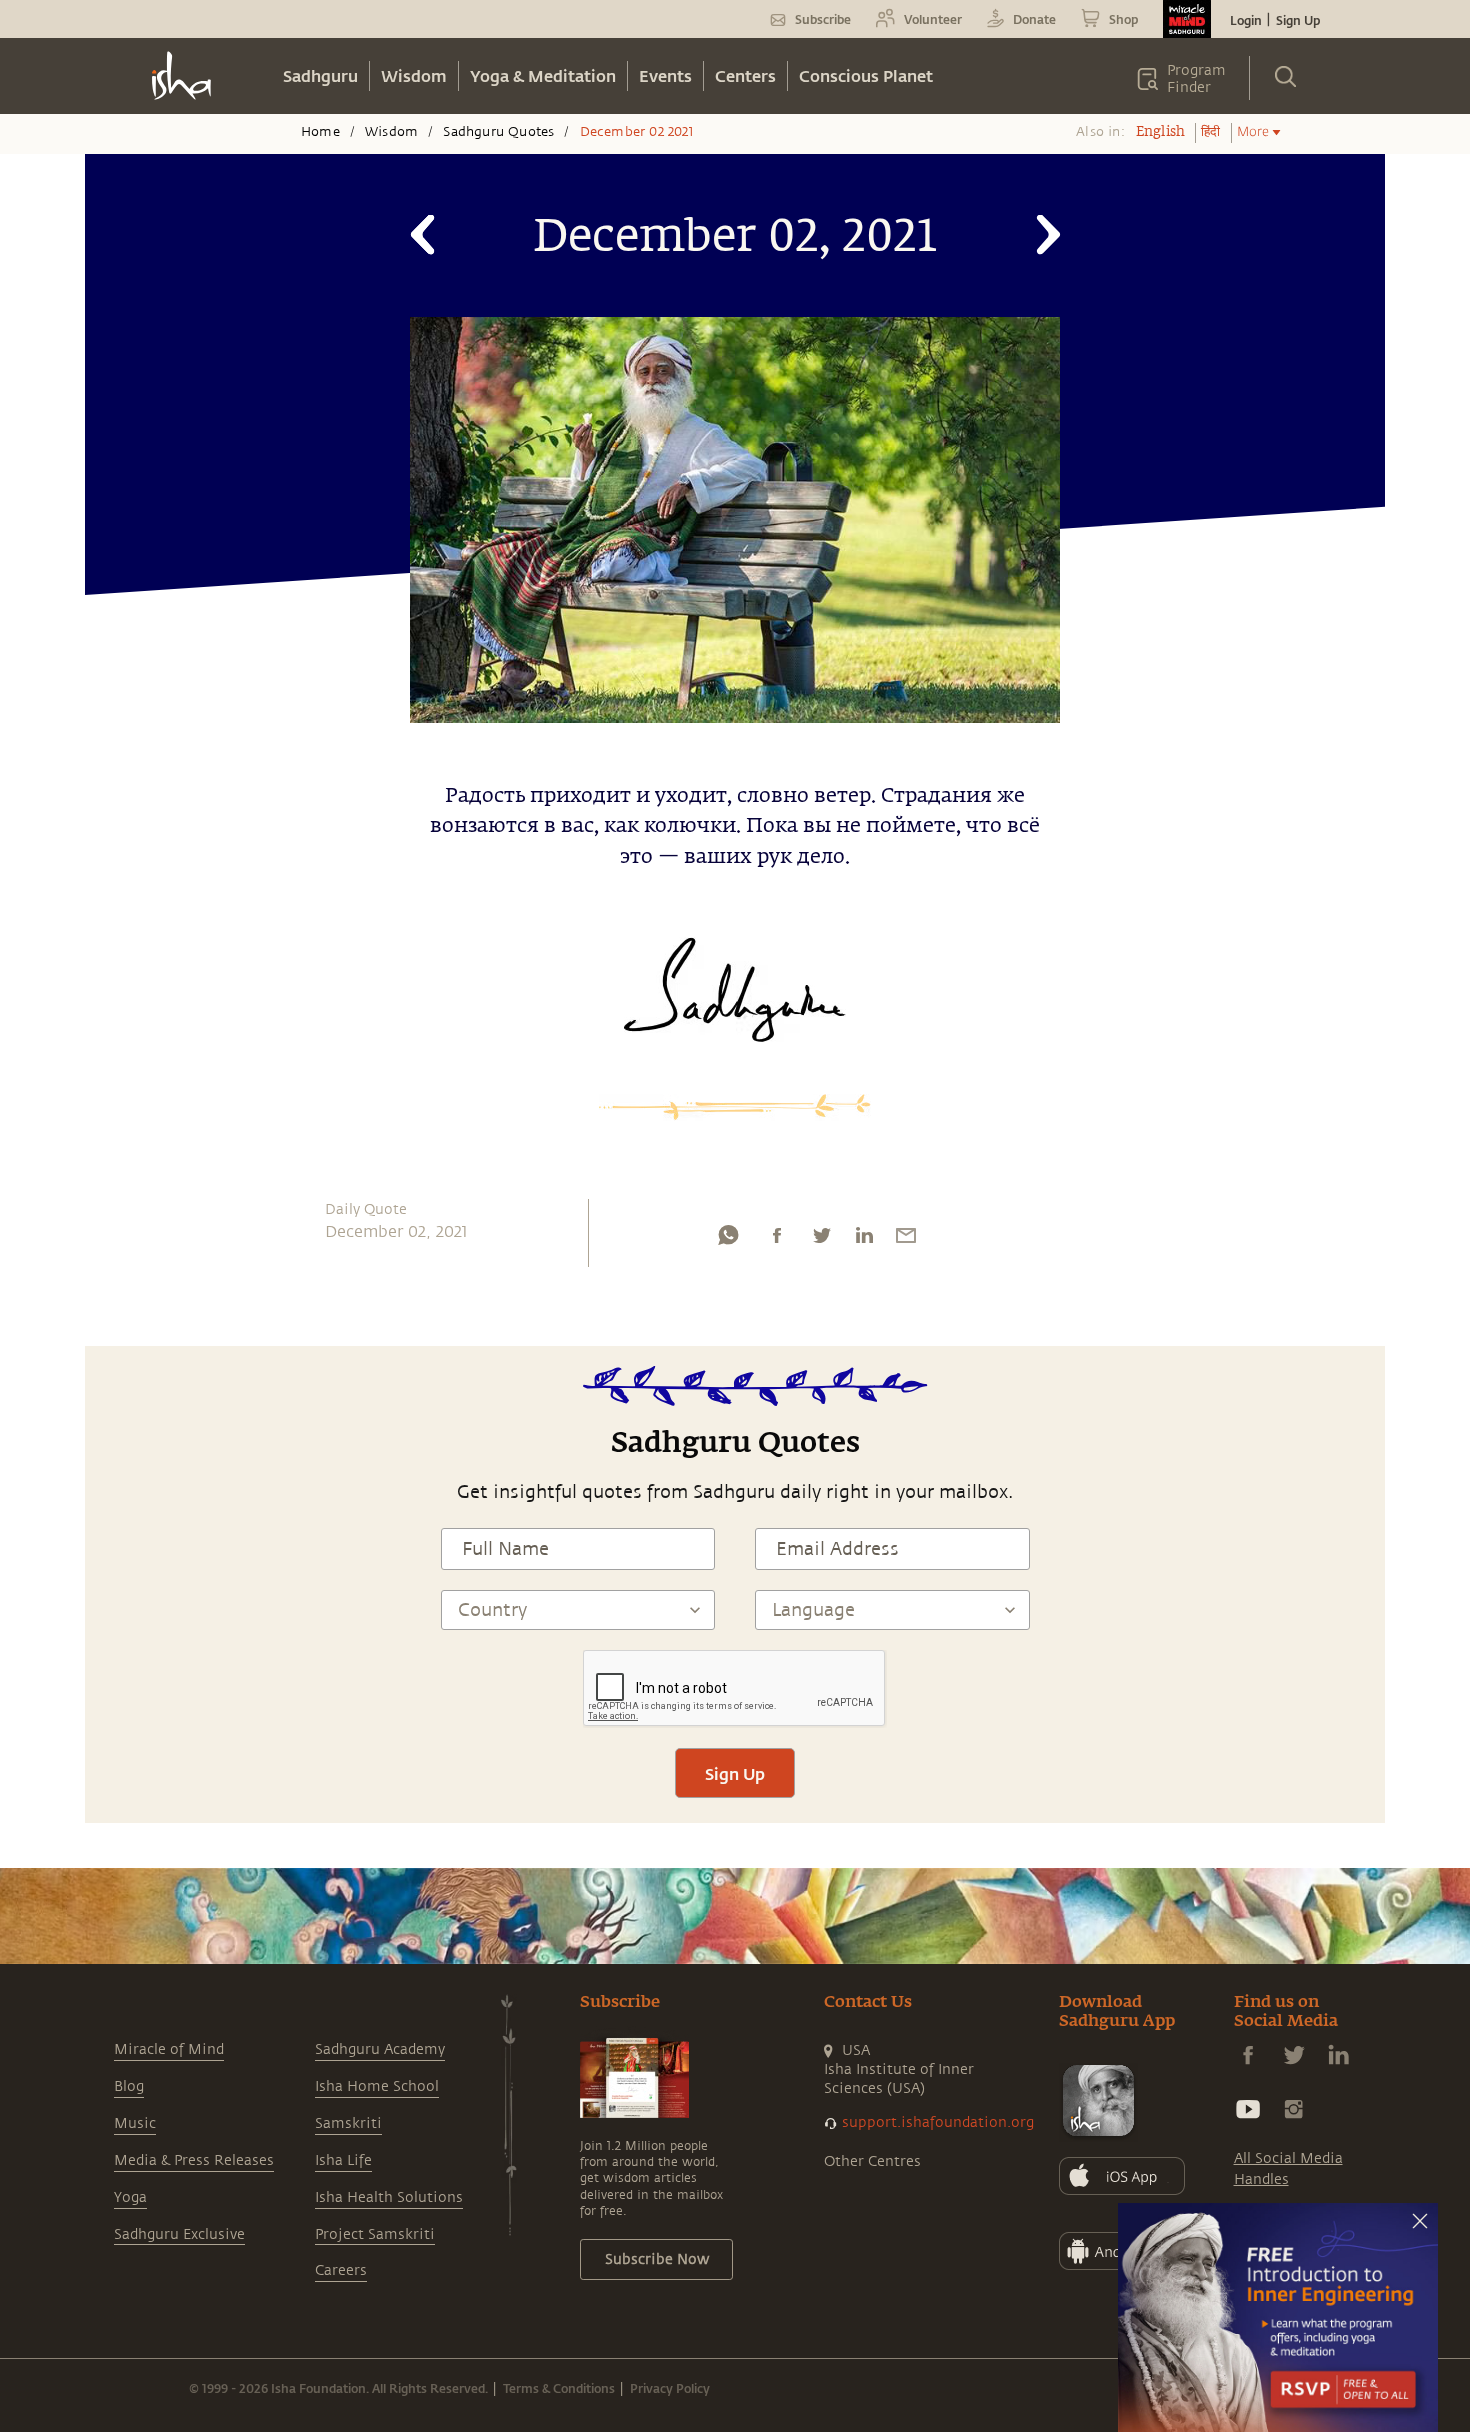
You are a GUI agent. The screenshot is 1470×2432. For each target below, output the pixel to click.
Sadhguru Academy (380, 2049)
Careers (341, 2270)
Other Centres (872, 2161)
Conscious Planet (866, 75)
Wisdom (414, 75)
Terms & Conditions (559, 2388)
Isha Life (343, 2160)
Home (320, 132)
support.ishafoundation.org (938, 2122)
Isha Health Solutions (389, 2197)
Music (135, 2123)
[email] (906, 1240)
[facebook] (777, 1240)
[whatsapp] (728, 1240)
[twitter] (821, 1240)
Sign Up (1298, 20)
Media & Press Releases (194, 2160)
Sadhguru (320, 75)
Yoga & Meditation (543, 75)
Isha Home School (377, 2086)
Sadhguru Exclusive (179, 2234)
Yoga (130, 2197)
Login (1246, 20)
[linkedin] (864, 1240)
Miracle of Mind (169, 2049)
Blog (129, 2086)
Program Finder (1196, 79)
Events (665, 75)
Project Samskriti (375, 2234)
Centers (745, 75)
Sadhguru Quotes (498, 132)
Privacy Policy (670, 2388)
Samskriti (348, 2123)
